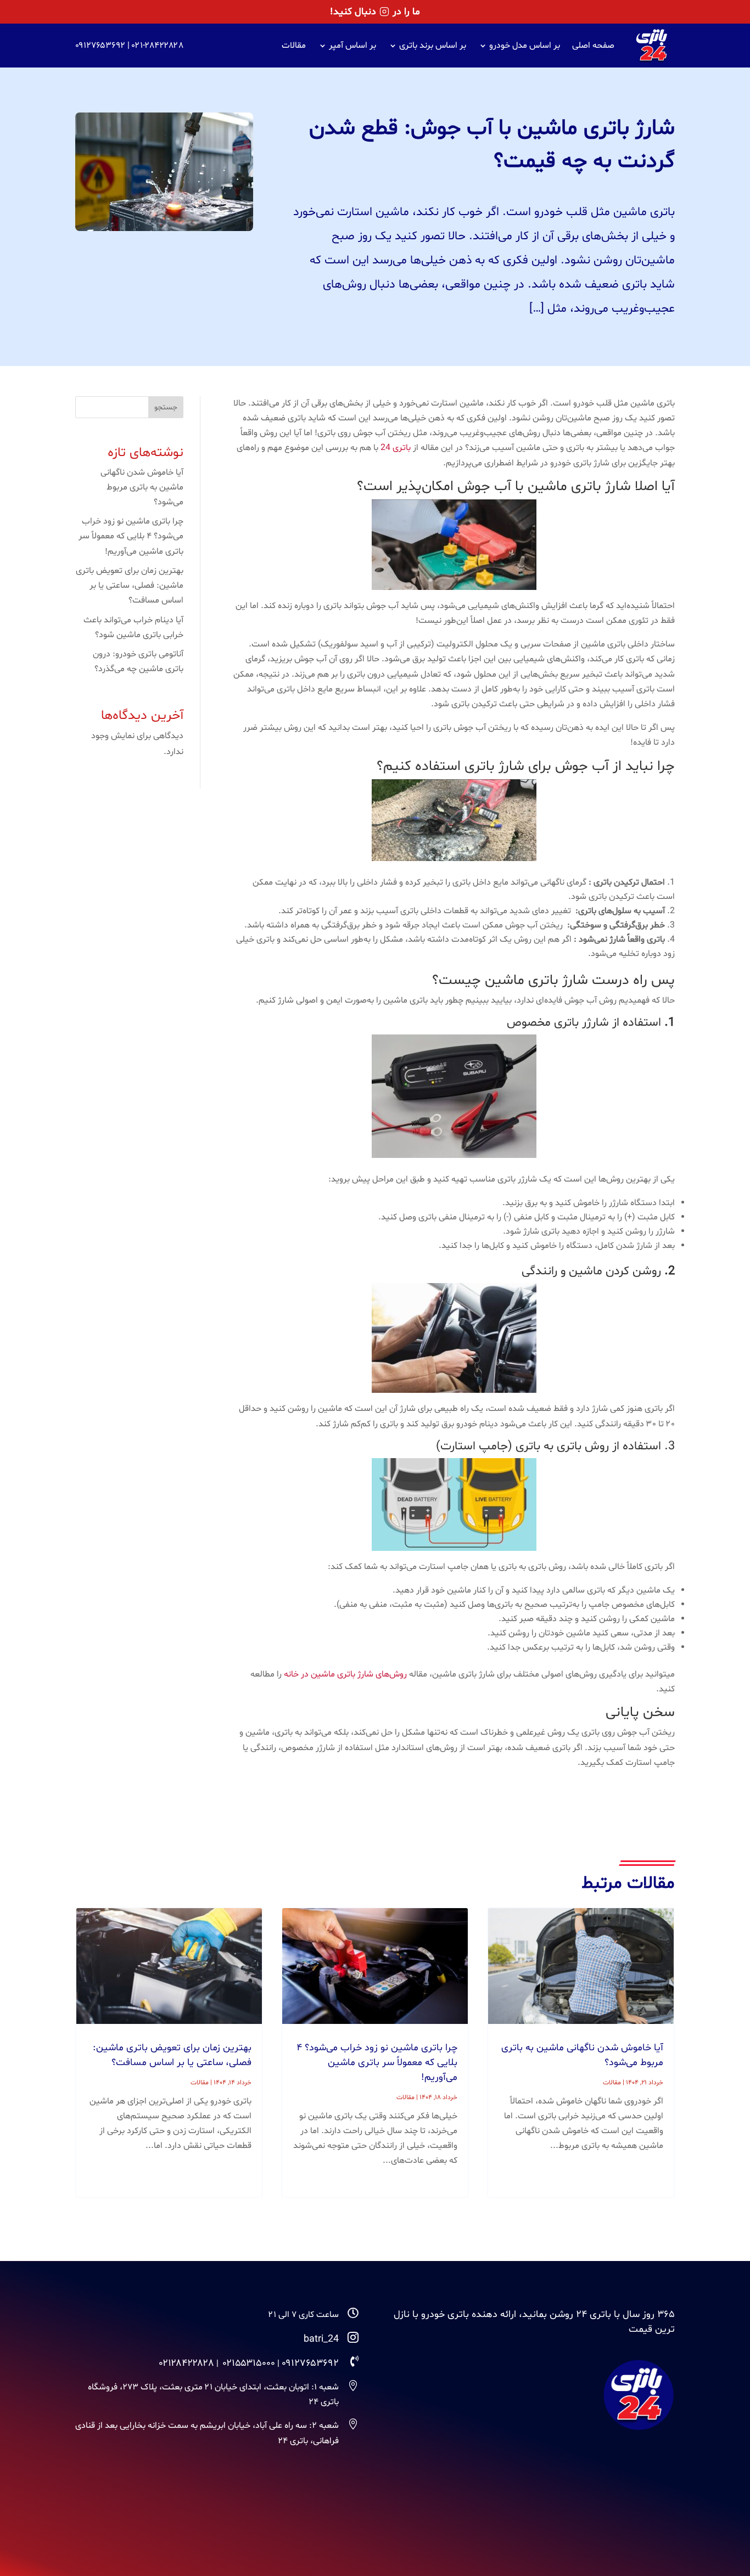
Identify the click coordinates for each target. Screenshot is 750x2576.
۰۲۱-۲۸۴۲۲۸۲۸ (158, 46)
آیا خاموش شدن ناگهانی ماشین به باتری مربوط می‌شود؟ (142, 487)
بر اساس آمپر (352, 46)
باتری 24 (396, 448)
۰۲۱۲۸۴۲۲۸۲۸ (187, 2363)
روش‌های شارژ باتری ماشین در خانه (345, 1674)
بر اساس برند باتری (433, 46)
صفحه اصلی (593, 46)
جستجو (166, 407)
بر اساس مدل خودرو (525, 46)
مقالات (294, 46)
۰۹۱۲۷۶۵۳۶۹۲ (100, 46)
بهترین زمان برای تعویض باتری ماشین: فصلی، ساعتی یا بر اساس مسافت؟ (130, 586)
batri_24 (321, 2339)
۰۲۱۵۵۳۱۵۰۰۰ (249, 2363)
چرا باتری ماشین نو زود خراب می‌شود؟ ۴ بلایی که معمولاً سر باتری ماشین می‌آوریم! (131, 536)
